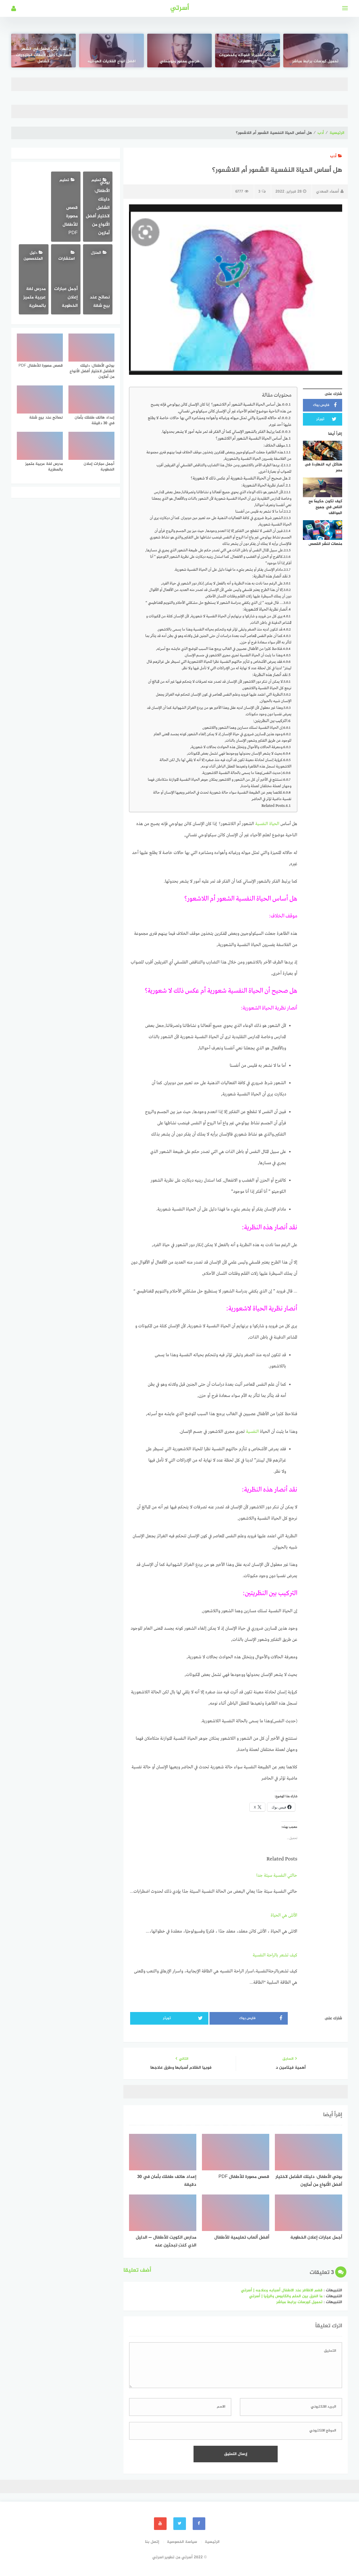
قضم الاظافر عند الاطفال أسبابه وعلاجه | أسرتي (282, 2290)
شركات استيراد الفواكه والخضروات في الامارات (247, 58)
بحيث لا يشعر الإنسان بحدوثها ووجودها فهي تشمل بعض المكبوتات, (234, 754)
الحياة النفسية (268, 824)
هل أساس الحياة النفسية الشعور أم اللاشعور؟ (252, 439)
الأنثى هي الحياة (284, 1915)
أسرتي (180, 8)
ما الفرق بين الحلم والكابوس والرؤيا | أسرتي (286, 2296)
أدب (321, 133)
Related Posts (273, 806)
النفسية (252, 1432)
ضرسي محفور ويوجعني (180, 61)
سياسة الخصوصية (182, 2542)
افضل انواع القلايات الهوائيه (112, 61)
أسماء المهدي (328, 192)
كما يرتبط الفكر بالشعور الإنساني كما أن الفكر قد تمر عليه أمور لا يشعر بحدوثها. (221, 432)
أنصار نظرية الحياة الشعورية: (263, 485)
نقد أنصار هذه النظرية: (270, 576)
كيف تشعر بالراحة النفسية (275, 1955)
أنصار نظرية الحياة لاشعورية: (265, 609)
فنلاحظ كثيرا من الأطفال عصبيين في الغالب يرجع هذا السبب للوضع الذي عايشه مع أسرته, (219, 649)
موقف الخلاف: (274, 446)
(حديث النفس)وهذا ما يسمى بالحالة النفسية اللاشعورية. (242, 773)
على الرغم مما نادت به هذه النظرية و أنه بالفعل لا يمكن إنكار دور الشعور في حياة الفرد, (222, 584)
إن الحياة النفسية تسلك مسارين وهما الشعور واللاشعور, (242, 728)
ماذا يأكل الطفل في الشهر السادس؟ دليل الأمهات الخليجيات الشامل (44, 55)
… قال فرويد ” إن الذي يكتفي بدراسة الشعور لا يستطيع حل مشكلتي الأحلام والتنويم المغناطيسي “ (214, 603)
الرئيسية (337, 133)
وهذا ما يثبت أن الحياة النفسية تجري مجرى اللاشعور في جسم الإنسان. (233, 655)
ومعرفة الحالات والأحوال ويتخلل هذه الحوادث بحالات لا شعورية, (236, 747)
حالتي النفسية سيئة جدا (277, 1876)
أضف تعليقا (137, 2270)
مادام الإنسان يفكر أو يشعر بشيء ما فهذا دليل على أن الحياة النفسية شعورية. (229, 570)
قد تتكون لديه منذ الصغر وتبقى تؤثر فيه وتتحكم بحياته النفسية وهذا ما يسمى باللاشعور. (220, 630)
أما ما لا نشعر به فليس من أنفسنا (259, 512)
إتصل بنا (152, 2542)
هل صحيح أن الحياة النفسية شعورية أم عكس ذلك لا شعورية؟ (239, 478)
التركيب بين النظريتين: (270, 721)
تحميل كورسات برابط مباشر (315, 61)
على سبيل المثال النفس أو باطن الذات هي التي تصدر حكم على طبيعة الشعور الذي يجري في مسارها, (214, 550)
